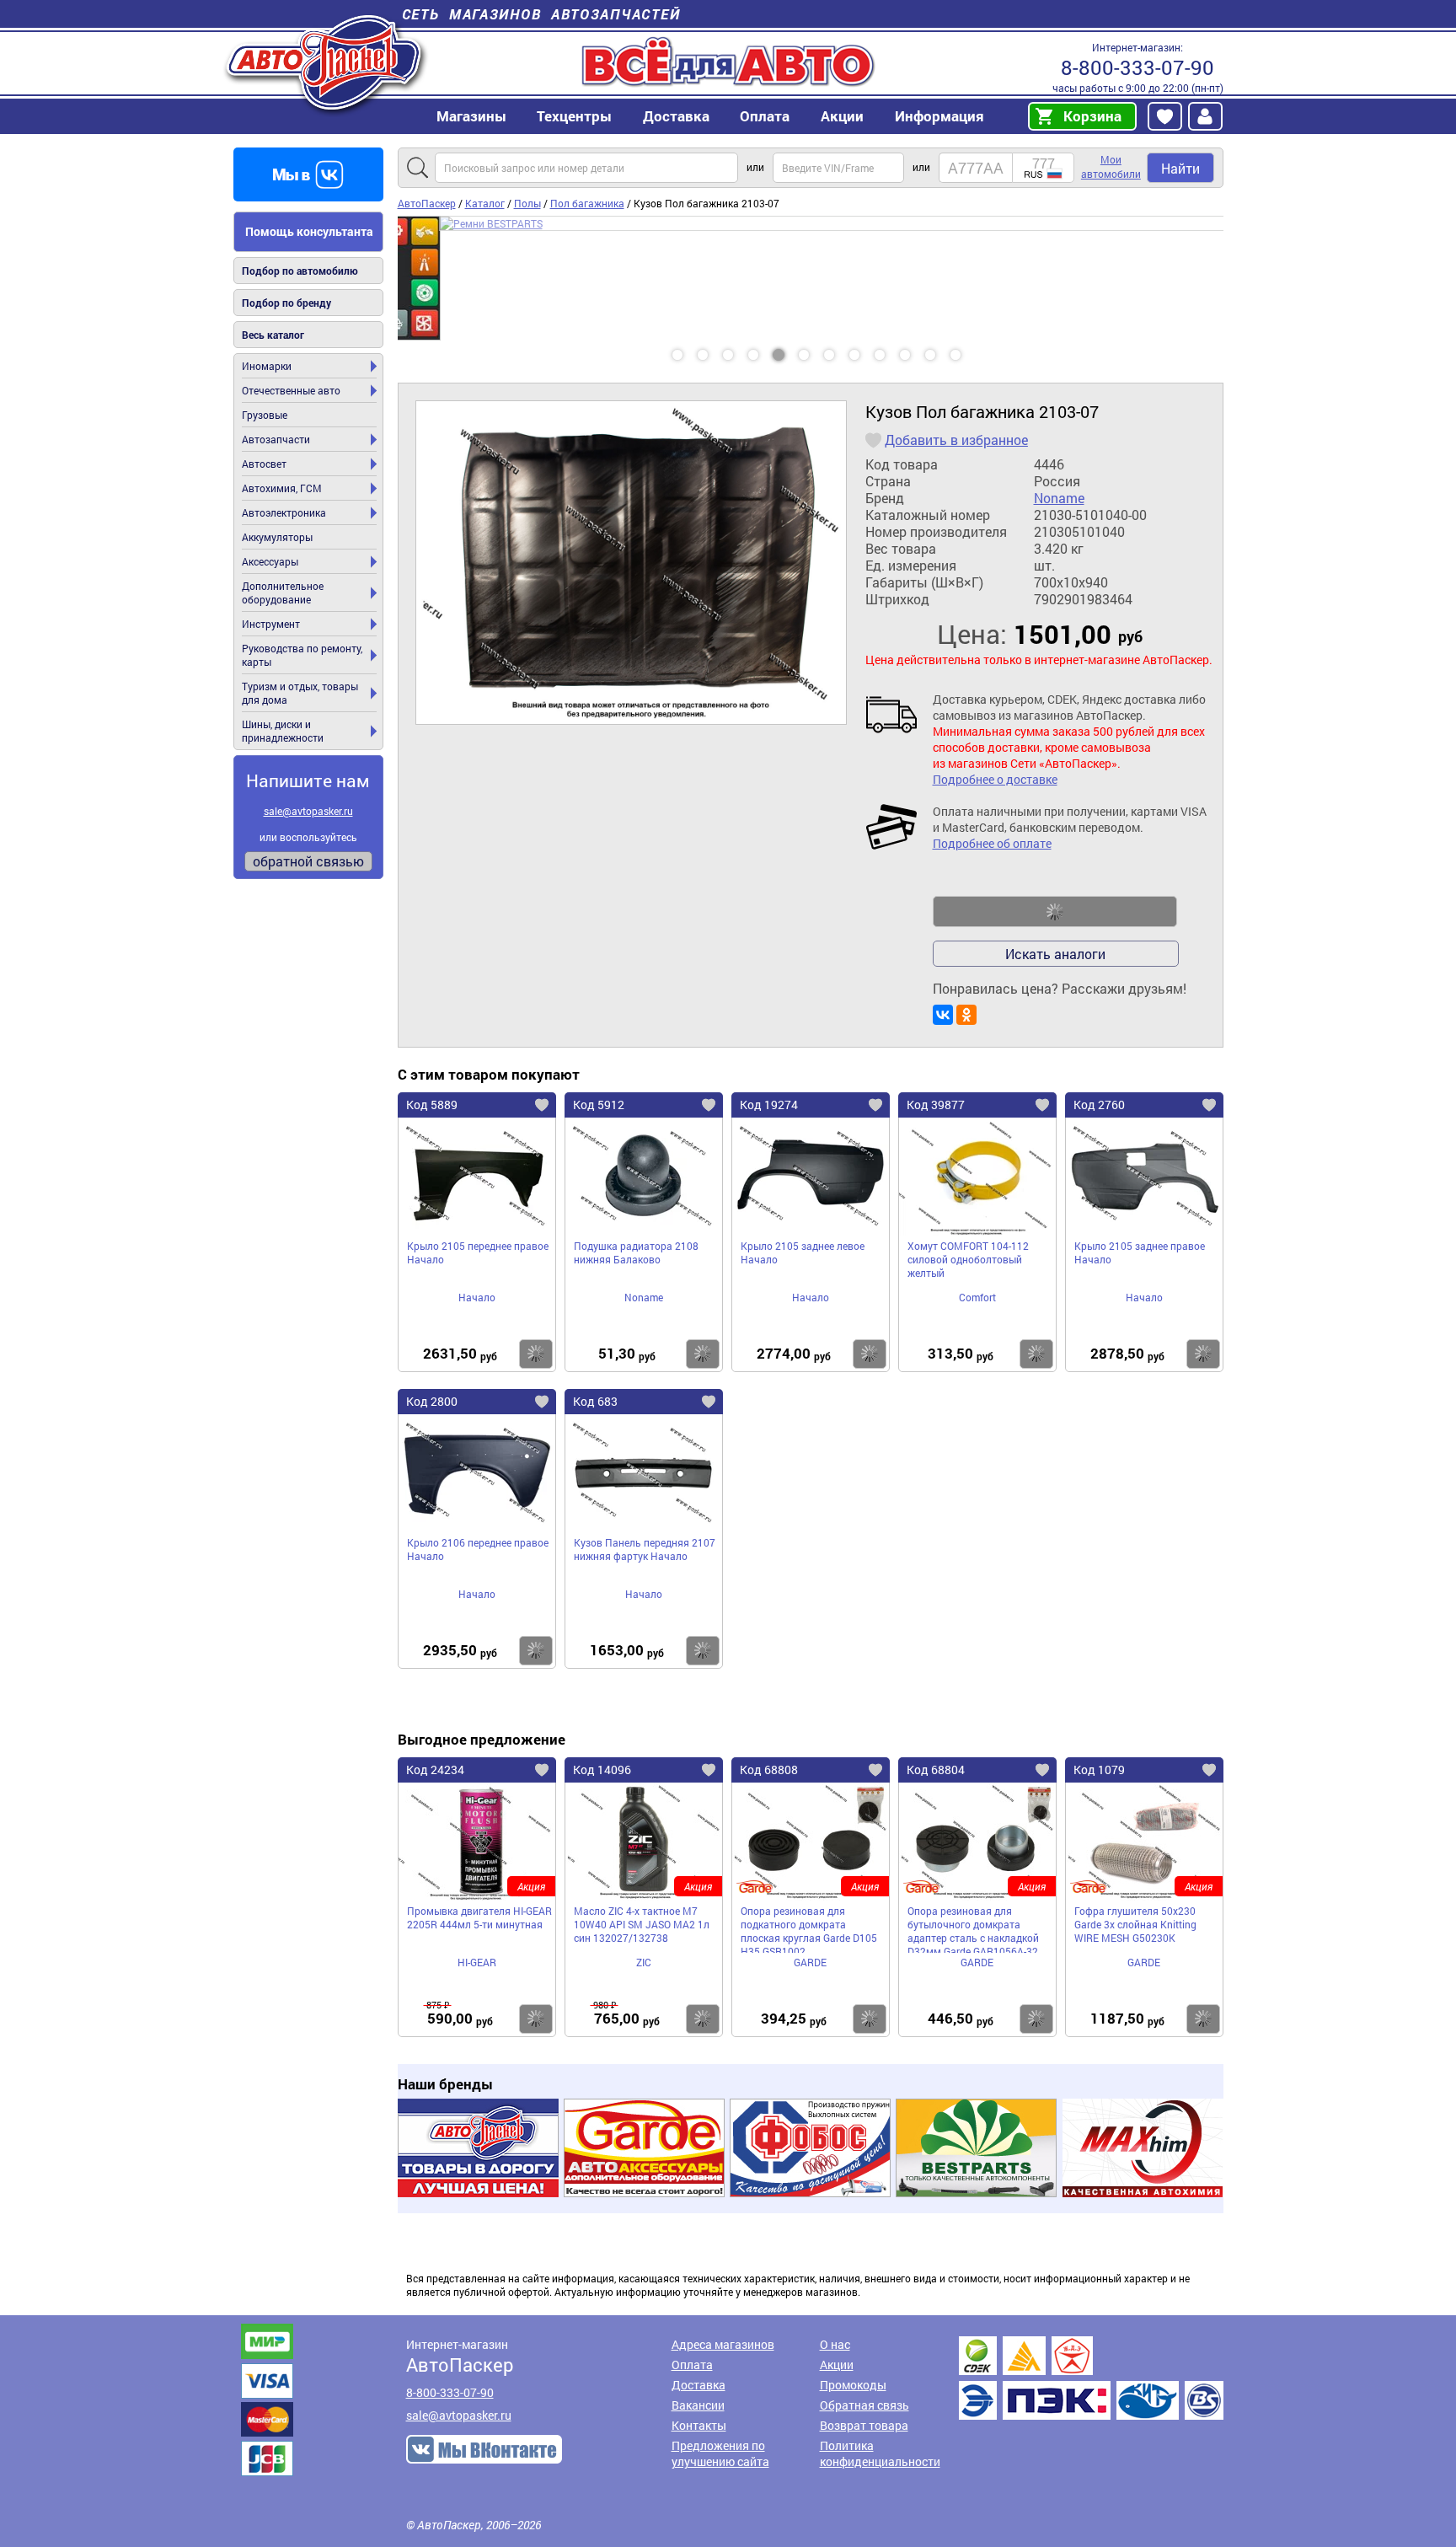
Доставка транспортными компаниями (1091, 2378)
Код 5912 (599, 1105)
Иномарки (267, 366)
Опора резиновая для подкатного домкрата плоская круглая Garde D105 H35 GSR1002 (809, 1928)
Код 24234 (435, 1769)
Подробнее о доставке (995, 779)
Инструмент (271, 624)
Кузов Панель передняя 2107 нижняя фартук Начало (645, 1549)
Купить (536, 1354)
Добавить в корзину (1055, 912)
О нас (835, 2344)
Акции (837, 2365)
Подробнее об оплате (992, 843)
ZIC (644, 1962)
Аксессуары (270, 561)
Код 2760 (1099, 1105)
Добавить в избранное (956, 440)
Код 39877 (936, 1105)
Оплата (765, 116)
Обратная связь (864, 2405)
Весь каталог (273, 335)
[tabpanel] (811, 278)
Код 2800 (432, 1401)
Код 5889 (432, 1105)
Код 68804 (936, 1769)
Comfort (977, 1297)
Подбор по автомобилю (300, 271)
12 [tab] (972, 349)
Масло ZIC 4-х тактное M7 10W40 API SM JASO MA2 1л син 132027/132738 (642, 1924)
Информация (939, 116)
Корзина (1092, 116)
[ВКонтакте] (943, 1015)
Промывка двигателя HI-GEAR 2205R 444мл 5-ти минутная (479, 1917)
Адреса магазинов (723, 2344)
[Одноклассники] (966, 1015)
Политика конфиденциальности (880, 2453)
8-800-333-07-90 (1137, 67)
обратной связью (308, 861)
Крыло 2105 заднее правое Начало (1140, 1252)
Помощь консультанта (309, 231)
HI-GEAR (477, 1962)
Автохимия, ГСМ (282, 488)
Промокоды (853, 2385)
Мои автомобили (1111, 166)
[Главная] (326, 62)
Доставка (676, 116)
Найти (1180, 168)
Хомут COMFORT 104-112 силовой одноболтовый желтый (968, 1259)
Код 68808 (769, 1769)
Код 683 (595, 1401)
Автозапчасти (276, 439)
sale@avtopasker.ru (308, 811)
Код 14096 (602, 1769)
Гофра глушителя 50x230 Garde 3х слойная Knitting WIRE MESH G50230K (1135, 1924)
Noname (1059, 498)
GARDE (810, 1962)
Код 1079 (1099, 1769)
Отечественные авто (291, 390)
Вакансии (698, 2405)
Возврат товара (864, 2425)
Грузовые (265, 415)
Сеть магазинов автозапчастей (541, 14)
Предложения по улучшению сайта (720, 2453)
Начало (477, 1297)
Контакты (699, 2425)
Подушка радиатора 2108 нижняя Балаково (636, 1252)
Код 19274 (769, 1105)
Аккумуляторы (277, 537)
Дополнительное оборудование (283, 593)
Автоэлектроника (284, 512)
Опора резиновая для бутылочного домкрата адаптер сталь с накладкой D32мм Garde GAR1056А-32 (973, 1928)
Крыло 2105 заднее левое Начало (803, 1252)
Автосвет (264, 464)
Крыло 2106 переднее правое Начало (478, 1549)
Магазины (471, 116)
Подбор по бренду (286, 303)
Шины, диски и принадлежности (283, 731)
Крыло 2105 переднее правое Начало (478, 1252)
